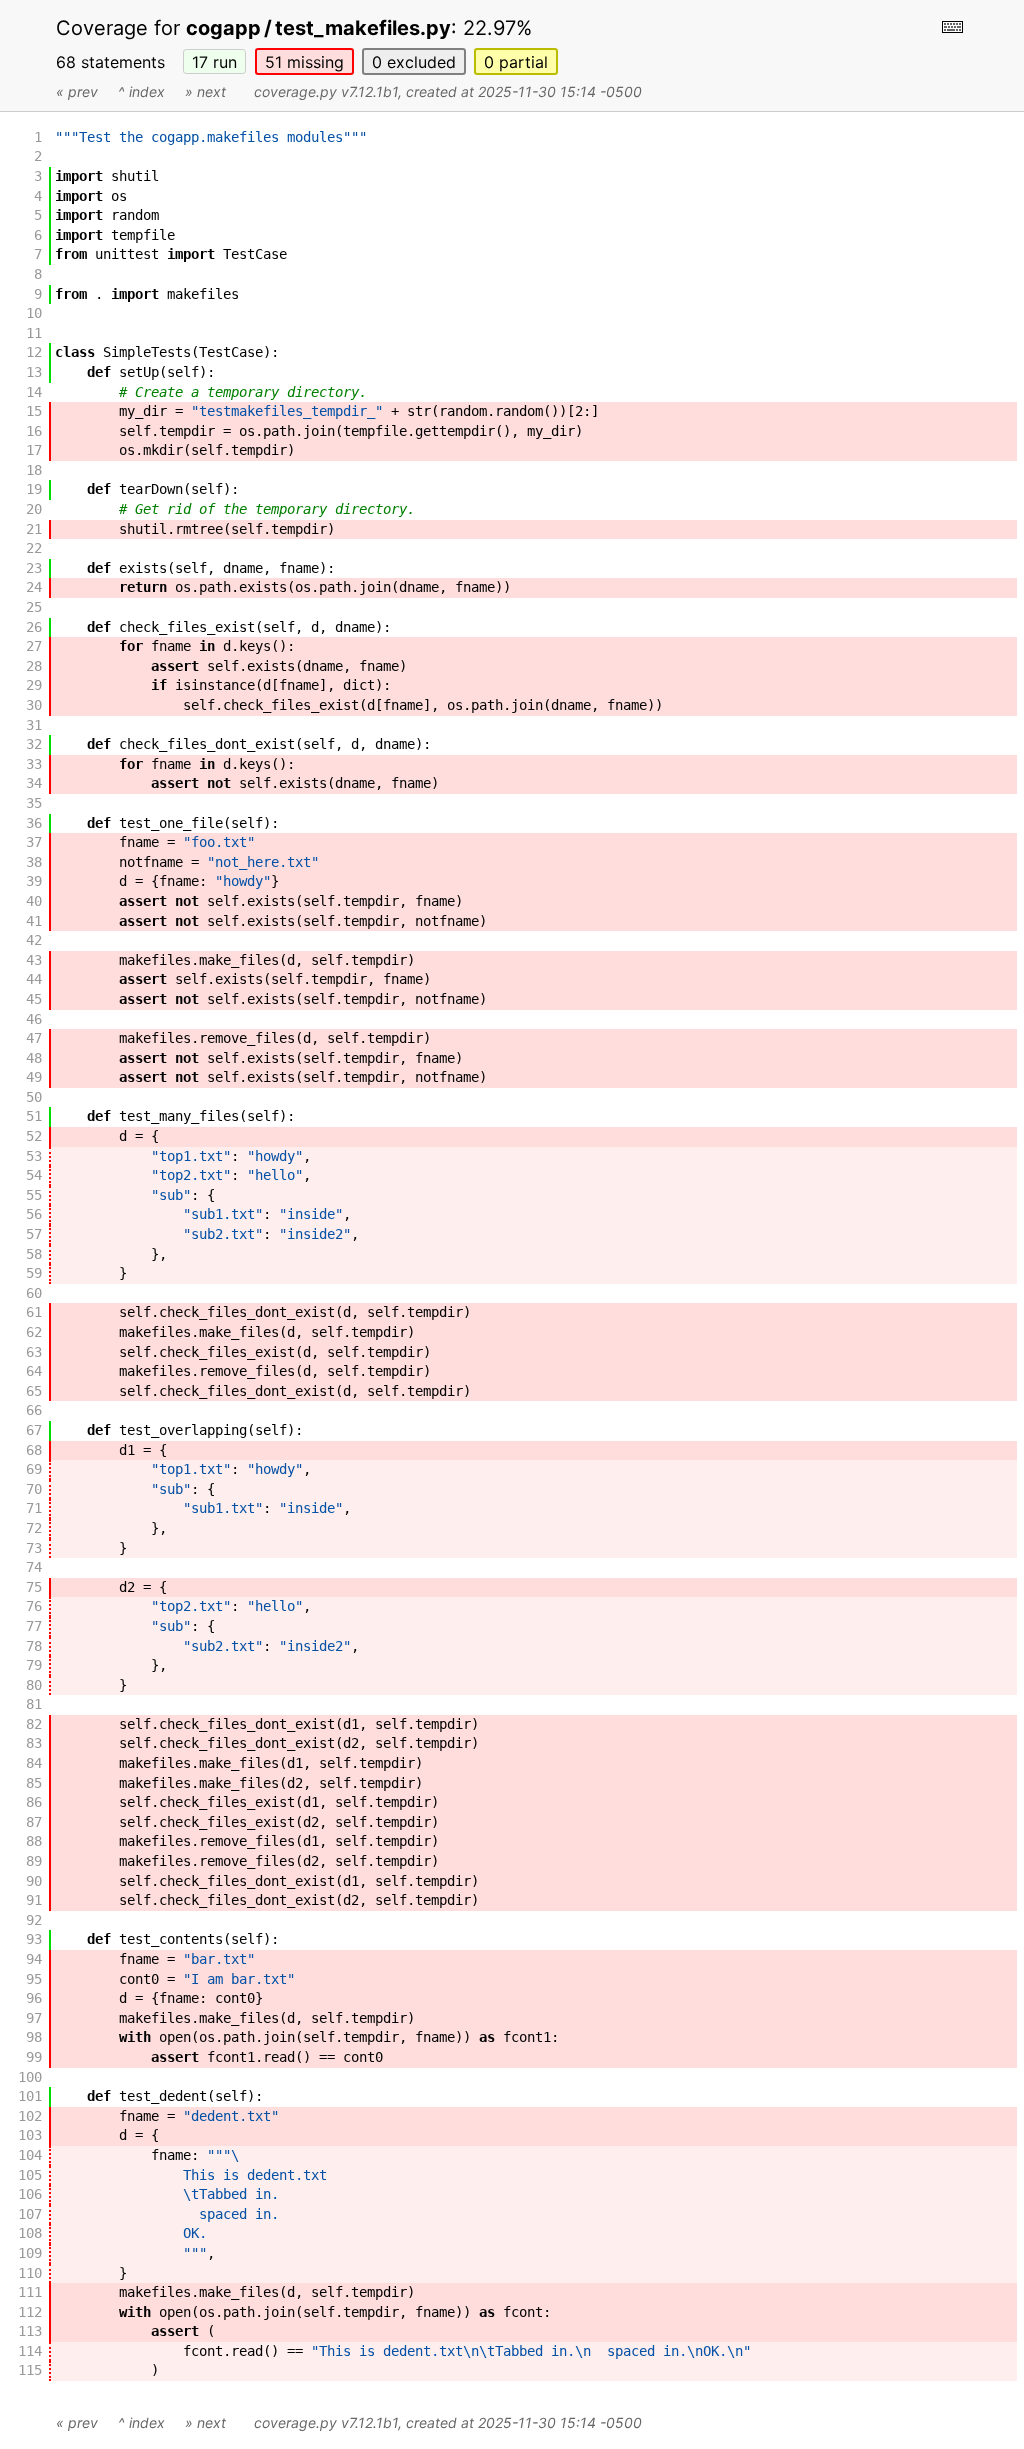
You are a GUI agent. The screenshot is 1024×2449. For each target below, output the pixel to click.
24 (34, 587)
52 (34, 1136)
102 (30, 2116)
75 (34, 1587)
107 (30, 2214)
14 (34, 392)
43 (34, 960)
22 (34, 548)
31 (34, 725)
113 (30, 2331)
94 (34, 1959)
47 (34, 1038)
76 (34, 1606)
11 (34, 333)
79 (34, 1665)
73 (34, 1548)
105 (30, 2175)
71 (34, 1508)
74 (34, 1567)
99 (34, 2057)
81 (34, 1704)
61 (34, 1312)
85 (34, 1783)
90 (34, 1881)
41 (34, 921)
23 (34, 568)
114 (30, 2351)
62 (34, 1332)
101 (30, 2096)
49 (34, 1077)
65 (34, 1391)
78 (34, 1646)
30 (34, 705)
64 (34, 1371)
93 (34, 1939)
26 (34, 627)
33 (34, 764)
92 (34, 1920)
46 (34, 1019)
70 (34, 1489)
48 (34, 1058)
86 (34, 1802)
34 (34, 783)
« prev (77, 91)
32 (34, 744)
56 (34, 1214)
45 (34, 999)
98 (34, 2037)
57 (34, 1234)
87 (34, 1822)
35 (34, 803)
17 (214, 62)
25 (34, 607)
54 (34, 1175)
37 (34, 842)
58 (34, 1254)
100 (30, 2077)
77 (34, 1626)
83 (34, 1743)
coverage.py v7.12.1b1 (326, 91)
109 (30, 2253)
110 (30, 2273)
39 (34, 881)
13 (34, 372)
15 (34, 411)
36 (34, 823)
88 (34, 1841)
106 (30, 2194)
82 (34, 1724)
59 (34, 1273)
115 (30, 2370)
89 (34, 1861)
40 (34, 901)
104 (30, 2155)
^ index (141, 91)
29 (34, 685)
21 (34, 529)
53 (34, 1156)
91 (34, 1900)
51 (304, 62)
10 (34, 313)
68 (34, 1450)
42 (34, 940)
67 (34, 1430)
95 (34, 1979)
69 (34, 1469)
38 (34, 862)
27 (34, 646)
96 (34, 1998)
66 (34, 1410)
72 (34, 1528)
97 (34, 2018)
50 (34, 1097)
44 (34, 979)
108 (30, 2233)
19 (34, 489)
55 (34, 1195)
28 (34, 666)
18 (34, 470)
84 (34, 1763)
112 (30, 2312)
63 (34, 1352)
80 (34, 1685)
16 (34, 431)
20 (34, 509)
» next (205, 91)
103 (30, 2135)
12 (34, 352)
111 (30, 2292)
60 (34, 1293)
